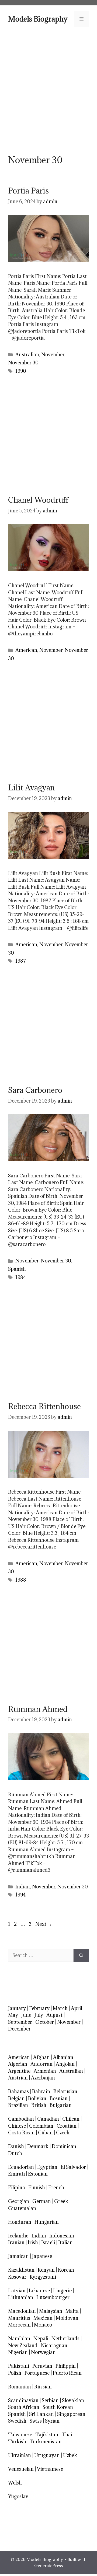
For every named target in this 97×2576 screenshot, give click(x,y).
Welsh (15, 2483)
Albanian (63, 2057)
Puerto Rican (67, 2373)
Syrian (52, 2421)
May (13, 2015)
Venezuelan (21, 2469)
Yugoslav (18, 2496)
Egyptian (47, 2167)
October (45, 2022)
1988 (21, 1580)
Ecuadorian (21, 2167)
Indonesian (62, 2236)
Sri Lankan (41, 2414)
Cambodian (21, 2119)
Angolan (65, 2064)
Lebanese (39, 2291)
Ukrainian (20, 2455)
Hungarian (47, 2222)
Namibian (19, 2339)
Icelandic (18, 2236)
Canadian (48, 2119)
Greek (61, 2201)
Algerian (18, 2064)
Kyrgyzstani (43, 2277)
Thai (67, 2435)
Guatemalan (22, 2208)
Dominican (64, 2146)
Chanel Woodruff (38, 500)
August (54, 2015)
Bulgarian (61, 2105)
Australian (27, 355)
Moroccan (19, 2325)
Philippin (66, 2366)
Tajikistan (47, 2435)
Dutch (15, 2153)
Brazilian (18, 2105)
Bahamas (18, 2091)
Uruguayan (47, 2455)
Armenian (45, 2071)
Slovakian (73, 2400)
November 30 (23, 363)
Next (44, 1924)
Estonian (38, 2174)
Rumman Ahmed (38, 1709)
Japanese (42, 2256)
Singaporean (71, 2414)
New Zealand (23, 2346)
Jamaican (18, 2256)
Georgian (19, 2201)
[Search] (81, 1955)
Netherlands (65, 2339)
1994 (20, 1895)
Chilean (71, 2119)
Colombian (41, 2126)
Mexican (43, 2318)
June (26, 2015)
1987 (21, 961)
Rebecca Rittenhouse (44, 1406)
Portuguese (37, 2373)
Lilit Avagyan (31, 788)
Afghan (41, 2057)
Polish (15, 2373)
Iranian (16, 2242)
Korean (66, 2270)
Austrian (18, 2078)
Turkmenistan (46, 2442)
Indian (23, 1887)
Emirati (16, 2174)
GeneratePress (48, 2566)
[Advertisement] (48, 90)
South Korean (58, 2407)
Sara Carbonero (35, 1090)
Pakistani (19, 2366)
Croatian (67, 2126)
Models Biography (38, 19)
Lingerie (62, 2291)
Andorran (41, 2064)
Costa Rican (21, 2133)
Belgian (16, 2098)
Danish (16, 2146)
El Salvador (73, 2167)
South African (24, 2407)
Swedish (17, 2421)
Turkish (17, 2442)
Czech (63, 2133)
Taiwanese (20, 2435)
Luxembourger (53, 2297)
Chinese (17, 2126)
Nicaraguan (54, 2346)
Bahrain (41, 2091)
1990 (21, 371)
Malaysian (51, 2311)
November (53, 355)
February (39, 2008)
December (19, 2029)
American (26, 650)
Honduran (20, 2222)
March (60, 2008)
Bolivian (37, 2098)
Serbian (50, 2400)
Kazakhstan (21, 2270)
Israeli (48, 2242)
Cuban (45, 2133)
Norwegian (43, 2352)
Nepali (41, 2339)
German (42, 2201)
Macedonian (22, 2311)
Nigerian (18, 2352)
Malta (72, 2311)
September (20, 2022)
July (39, 2015)
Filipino (17, 2188)
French (56, 2188)
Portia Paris (28, 191)
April (77, 2008)
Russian (43, 2387)
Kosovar (17, 2277)
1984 (21, 1277)
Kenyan (46, 2270)
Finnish (37, 2188)
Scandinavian (23, 2400)
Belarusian (65, 2091)
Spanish (17, 1269)
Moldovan (67, 2318)
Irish (33, 2242)
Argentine (19, 2071)
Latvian (17, 2291)
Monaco (43, 2325)
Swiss (36, 2421)
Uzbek (70, 2455)
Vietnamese (50, 2469)
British (39, 2105)
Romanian (20, 2387)
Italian (65, 2242)
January (17, 2008)
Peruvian (42, 2366)
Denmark (38, 2146)
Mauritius (19, 2318)
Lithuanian (21, 2297)
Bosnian (59, 2098)
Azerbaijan (43, 2078)
